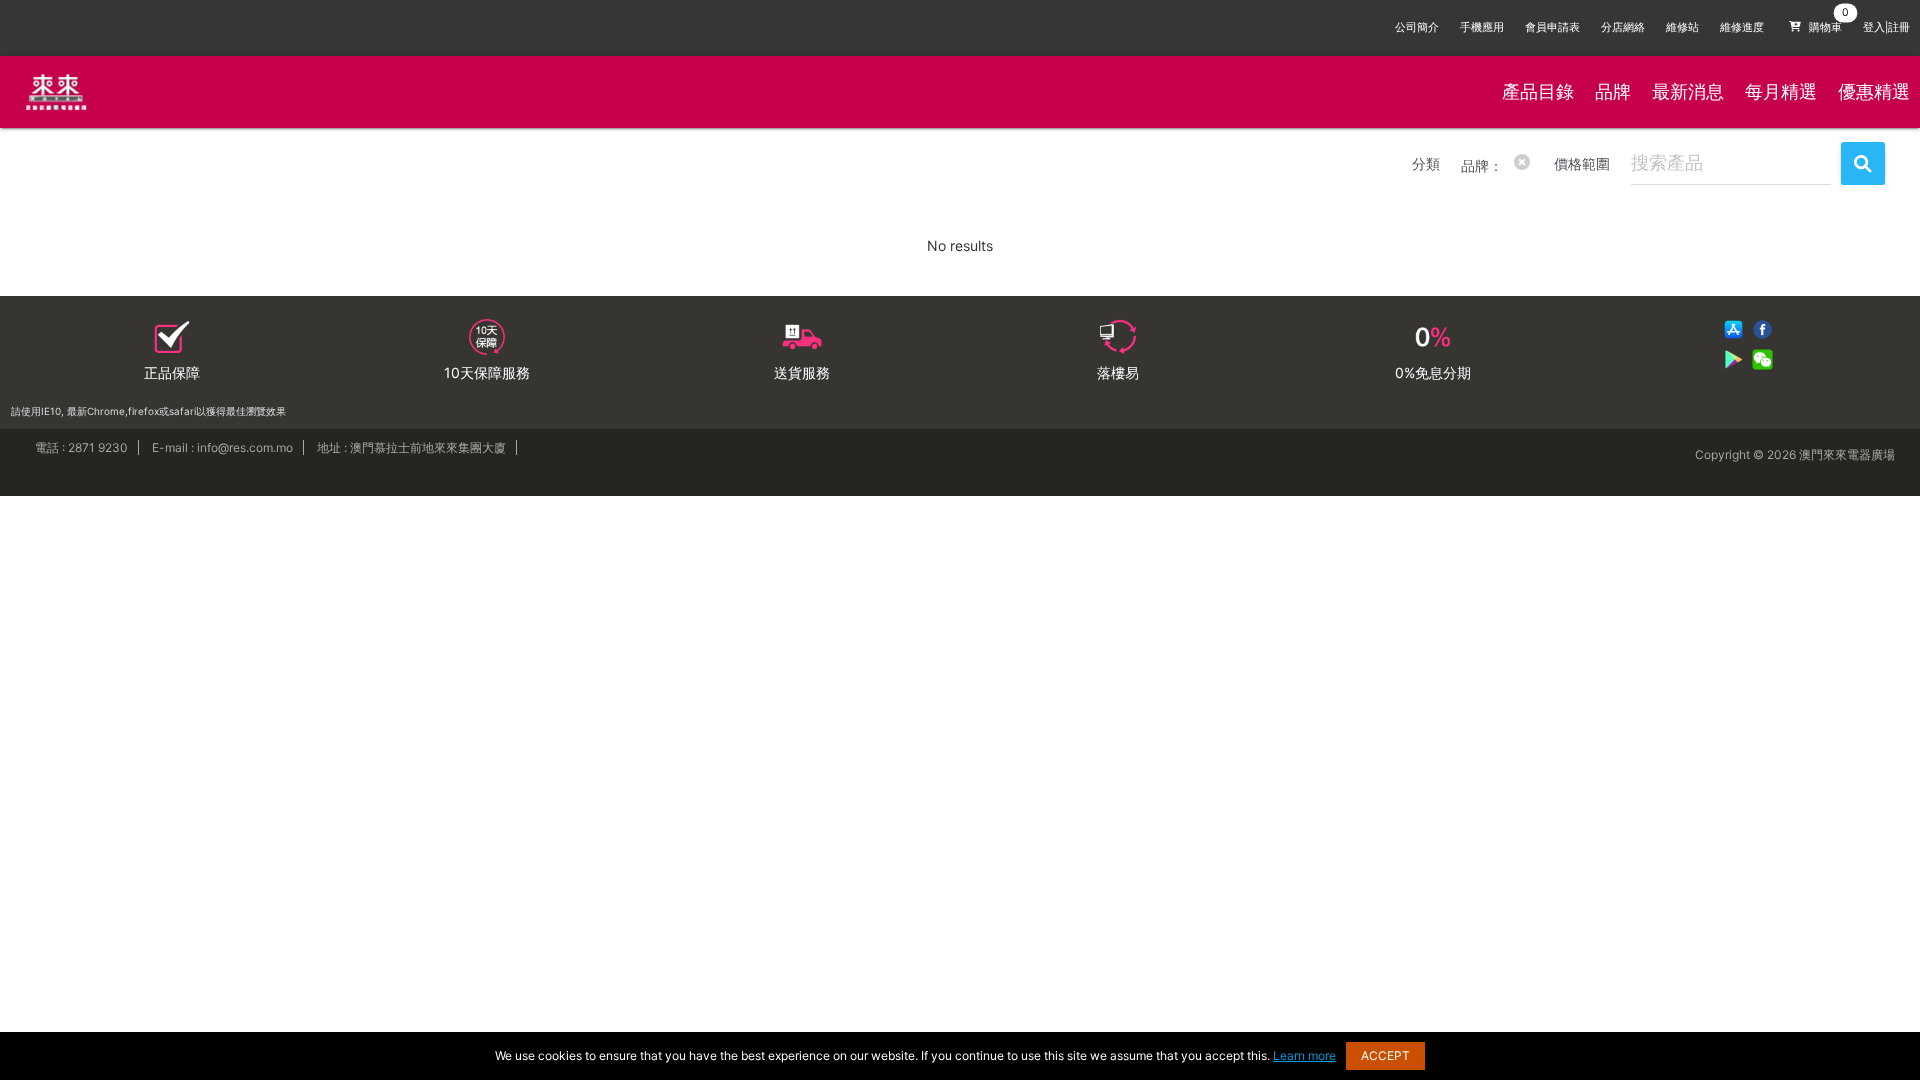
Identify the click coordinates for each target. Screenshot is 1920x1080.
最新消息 (1688, 91)
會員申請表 (1552, 27)
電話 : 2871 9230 (81, 447)
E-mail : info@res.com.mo (222, 447)
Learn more (1304, 1055)
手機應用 (1482, 27)
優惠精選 (1874, 91)
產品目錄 (1538, 91)
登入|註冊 (1886, 27)
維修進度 (1742, 27)
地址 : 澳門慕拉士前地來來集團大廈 (411, 447)
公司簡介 (1417, 27)
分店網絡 (1623, 27)
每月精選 (1781, 91)
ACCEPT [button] (1385, 1055)
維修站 (1682, 27)
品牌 (1613, 91)
